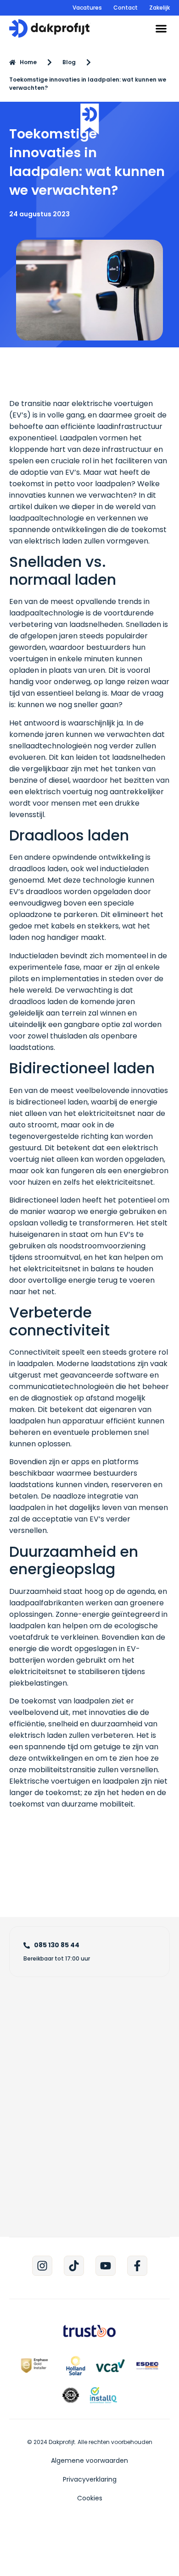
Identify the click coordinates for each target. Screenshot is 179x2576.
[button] (161, 29)
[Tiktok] (74, 2266)
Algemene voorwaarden (89, 2461)
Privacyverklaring (90, 2479)
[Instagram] (42, 2266)
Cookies (90, 2498)
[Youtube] (106, 2266)
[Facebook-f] (137, 2266)
